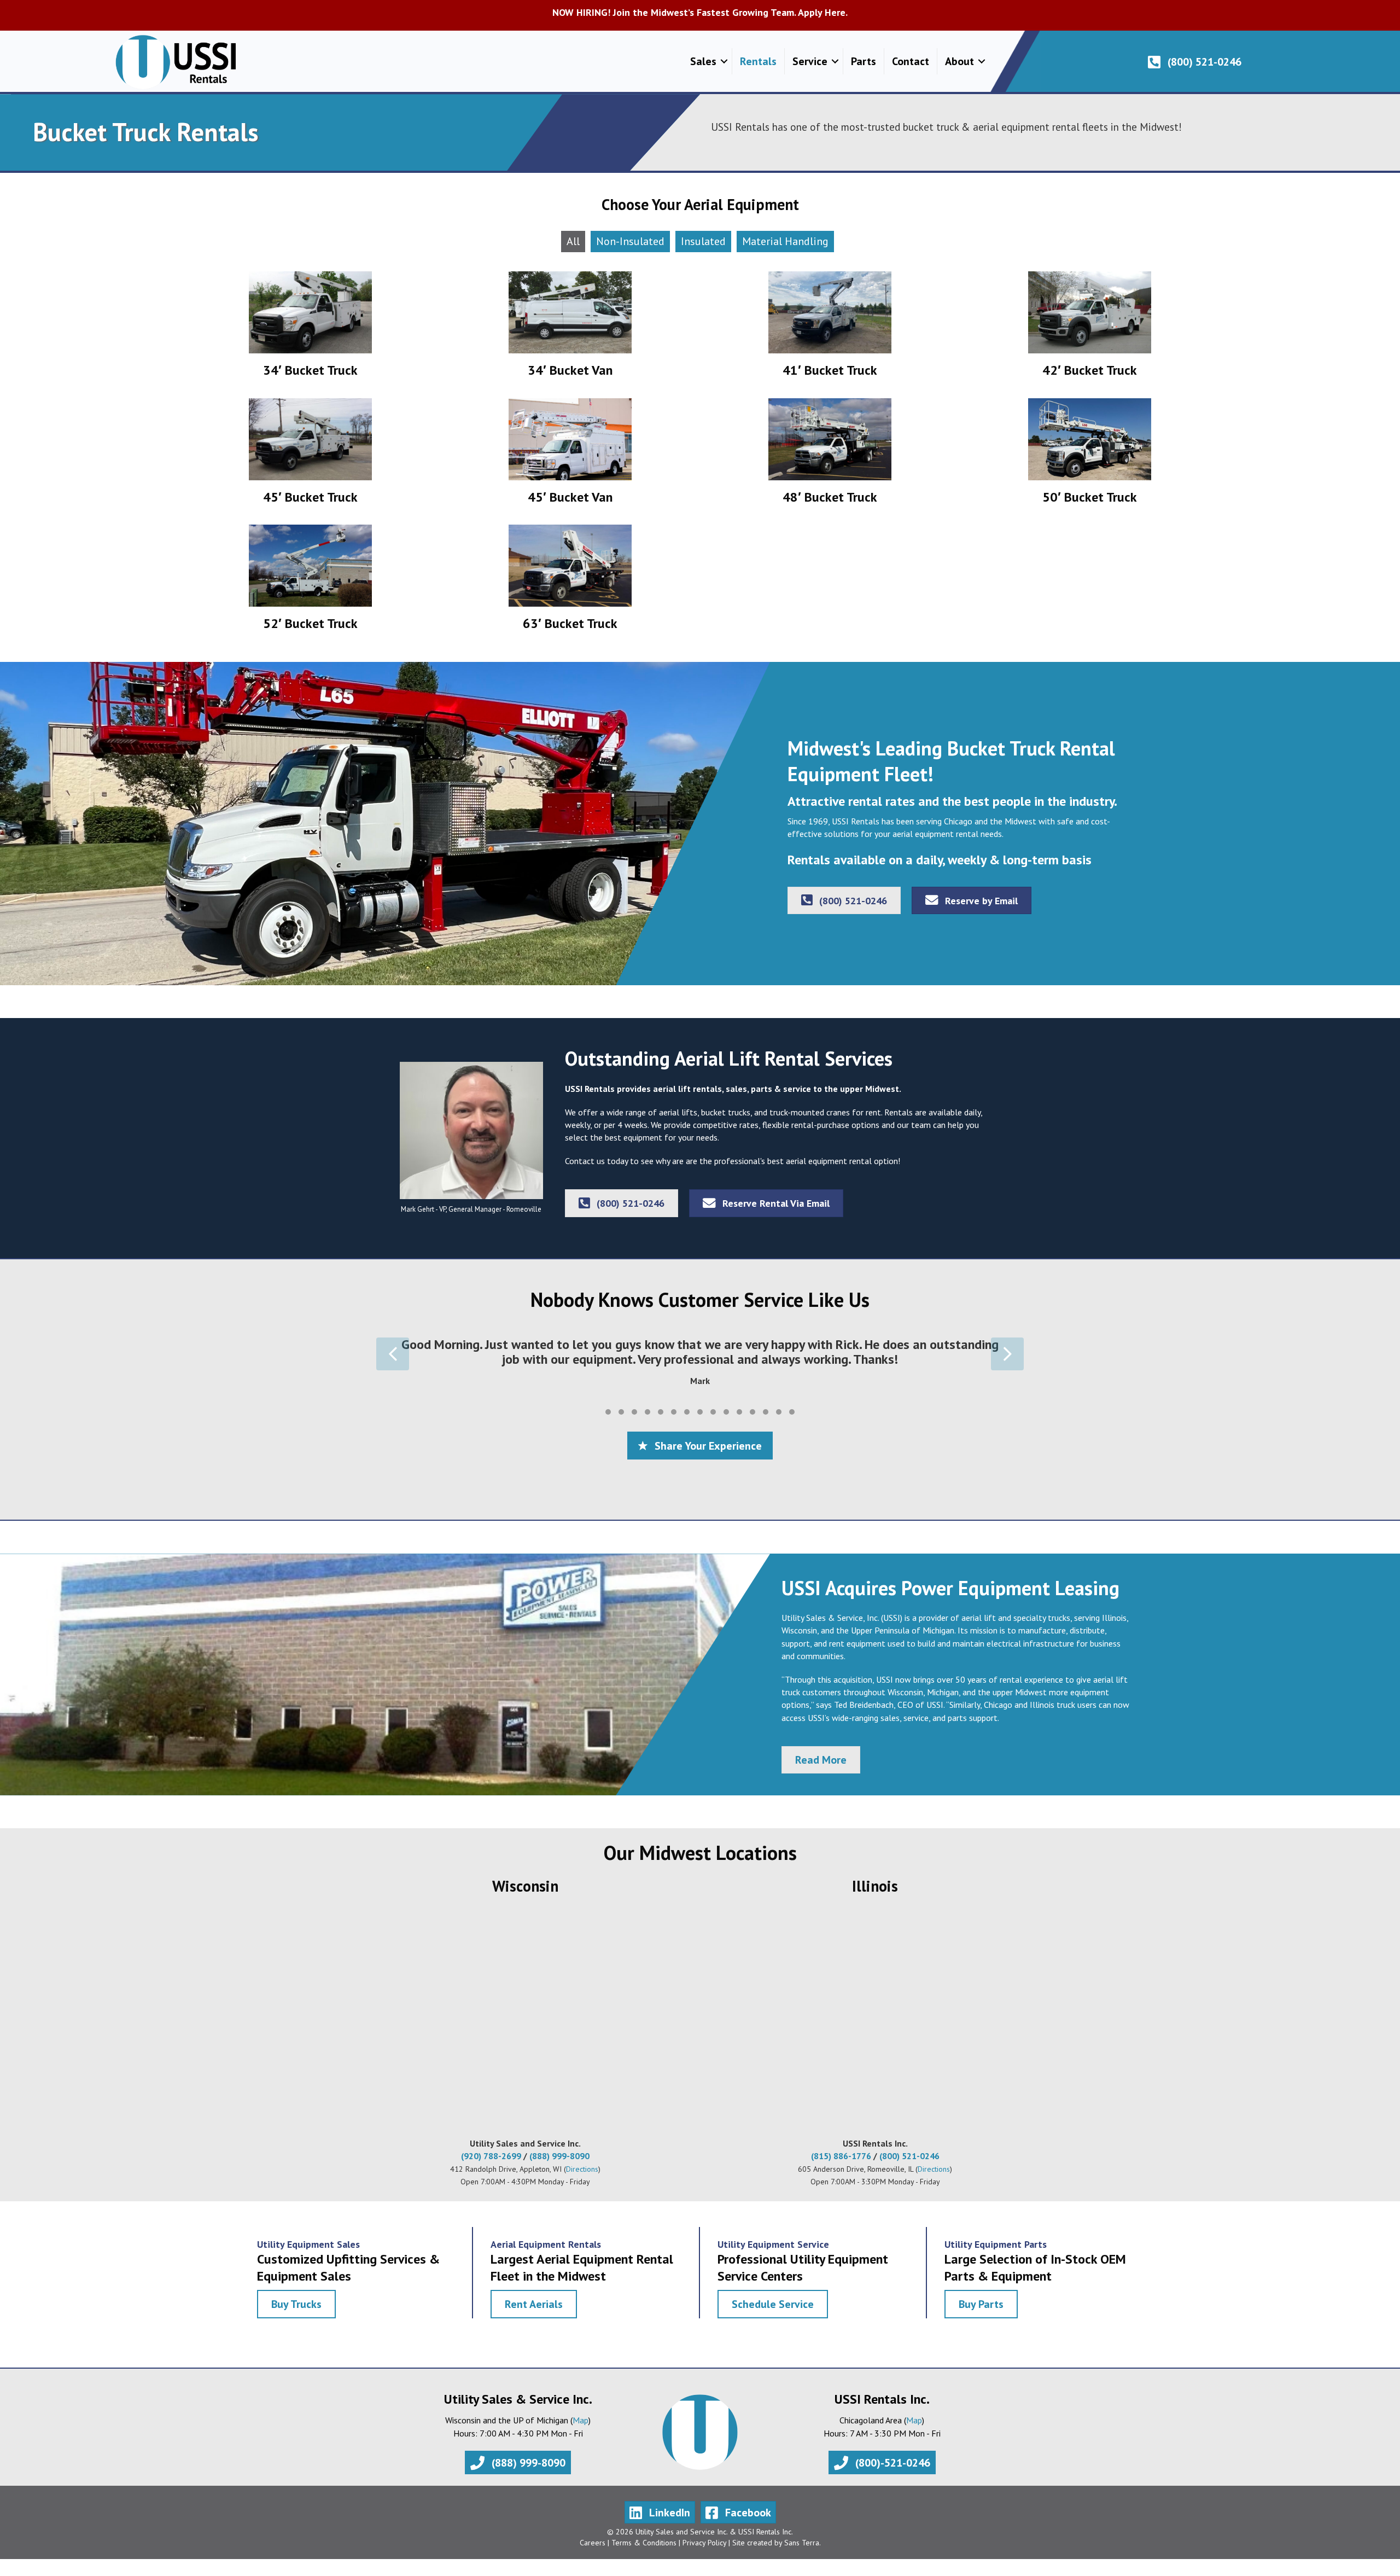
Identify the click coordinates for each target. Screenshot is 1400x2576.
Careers (593, 2554)
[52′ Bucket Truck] (310, 582)
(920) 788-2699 (491, 2167)
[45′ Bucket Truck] (310, 456)
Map (581, 2430)
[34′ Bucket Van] (570, 329)
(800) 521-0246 (909, 2167)
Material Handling (785, 241)
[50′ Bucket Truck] (1090, 456)
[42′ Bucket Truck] (1090, 329)
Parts (864, 61)
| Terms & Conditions (641, 2554)
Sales (703, 61)
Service (810, 61)
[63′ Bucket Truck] (570, 582)
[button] (724, 61)
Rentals (758, 61)
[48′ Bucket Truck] (830, 456)
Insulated (703, 241)
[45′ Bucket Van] (570, 456)
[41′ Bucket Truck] (830, 329)
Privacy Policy (704, 2554)
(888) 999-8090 (559, 2167)
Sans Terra (802, 2554)
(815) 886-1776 (841, 2167)
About (959, 61)
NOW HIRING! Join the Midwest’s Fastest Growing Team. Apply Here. (700, 12)
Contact (911, 61)
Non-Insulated (630, 241)
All (573, 241)
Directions (582, 2180)
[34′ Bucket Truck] (310, 329)
